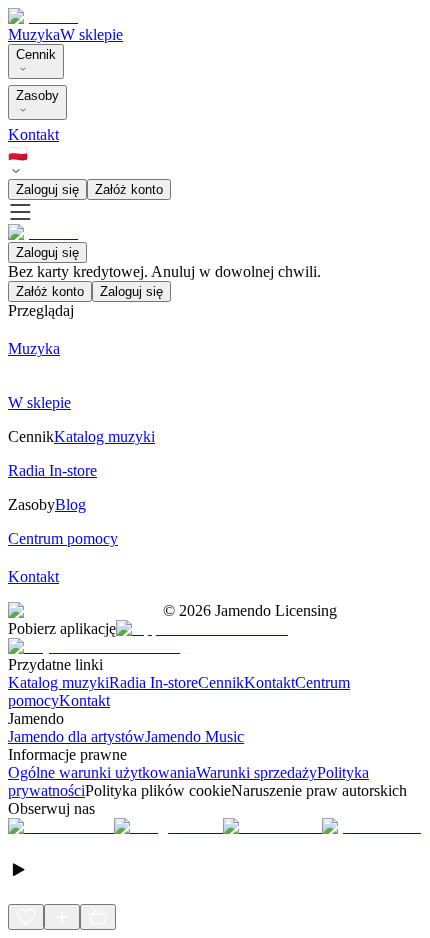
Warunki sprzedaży (256, 772)
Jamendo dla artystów (76, 736)
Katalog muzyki (58, 682)
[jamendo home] (43, 16)
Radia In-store (153, 682)
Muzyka (34, 34)
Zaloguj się (47, 189)
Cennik (36, 54)
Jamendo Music (194, 736)
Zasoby (37, 95)
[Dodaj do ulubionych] (26, 917)
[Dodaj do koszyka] (98, 917)
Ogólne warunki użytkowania (102, 772)
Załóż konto (129, 189)
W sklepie (91, 34)
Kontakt (33, 134)
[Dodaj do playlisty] (62, 917)
